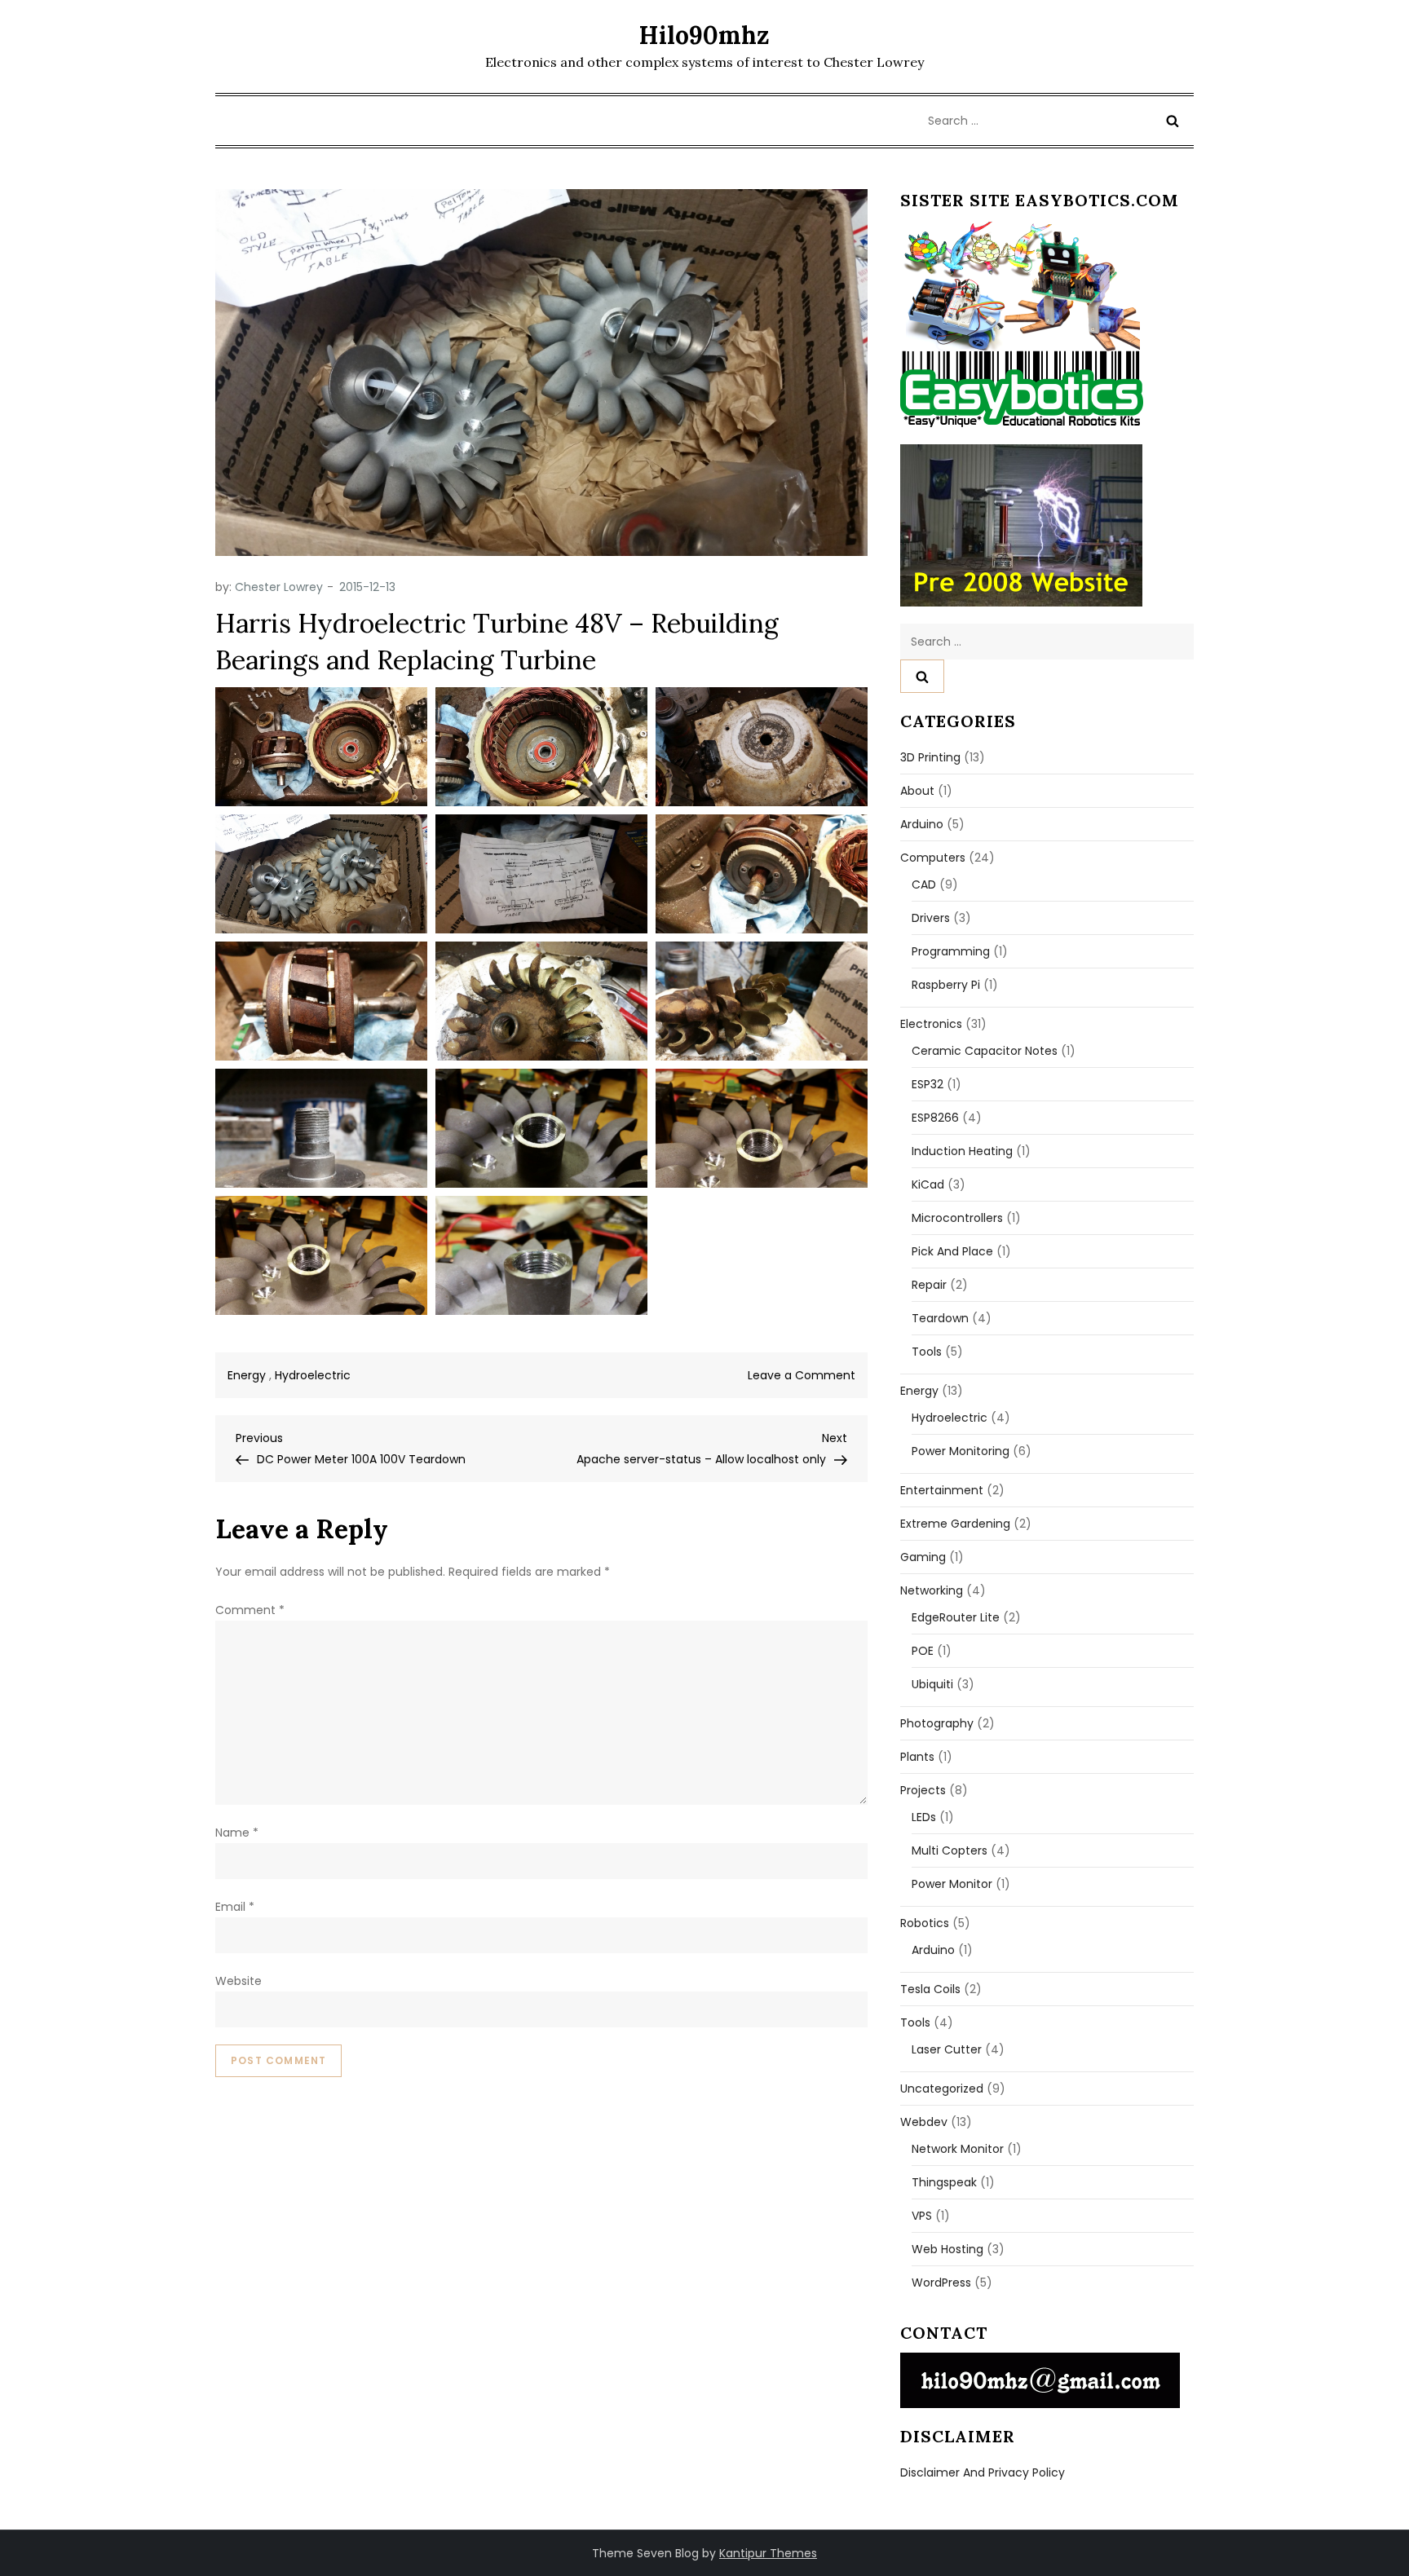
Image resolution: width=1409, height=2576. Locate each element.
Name (237, 1833)
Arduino (922, 824)
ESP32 (928, 1084)
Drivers (931, 918)
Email (235, 1907)
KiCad (928, 1184)
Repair (929, 1285)
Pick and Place (952, 1251)
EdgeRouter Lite (956, 1617)
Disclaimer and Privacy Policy (983, 2472)
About (917, 791)
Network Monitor (958, 2149)
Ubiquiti (932, 1684)
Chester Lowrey (279, 587)
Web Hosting (947, 2249)
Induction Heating (962, 1151)
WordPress (941, 2283)
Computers (933, 858)
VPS (922, 2216)
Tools (927, 1352)
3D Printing (930, 757)
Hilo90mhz (704, 35)
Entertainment (942, 1490)
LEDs (924, 1817)
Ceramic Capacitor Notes (985, 1051)
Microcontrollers (957, 1218)
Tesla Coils (930, 1989)
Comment (250, 1610)
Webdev (924, 2122)
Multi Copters (950, 1850)
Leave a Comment (802, 1375)
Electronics (931, 1024)
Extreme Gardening (955, 1524)
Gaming (923, 1557)
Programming (951, 951)
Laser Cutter (947, 2049)
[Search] (1173, 121)
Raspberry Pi (946, 985)
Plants (917, 1757)
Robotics (925, 1923)
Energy (247, 1375)
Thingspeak (944, 2182)
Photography (937, 1723)
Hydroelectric (313, 1375)
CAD (924, 884)
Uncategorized (942, 2089)
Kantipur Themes (768, 2553)
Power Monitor (952, 1884)
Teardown (940, 1318)
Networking (932, 1590)
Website (239, 1981)
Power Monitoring (961, 1451)
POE (923, 1651)
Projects (923, 1790)
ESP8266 (935, 1118)
